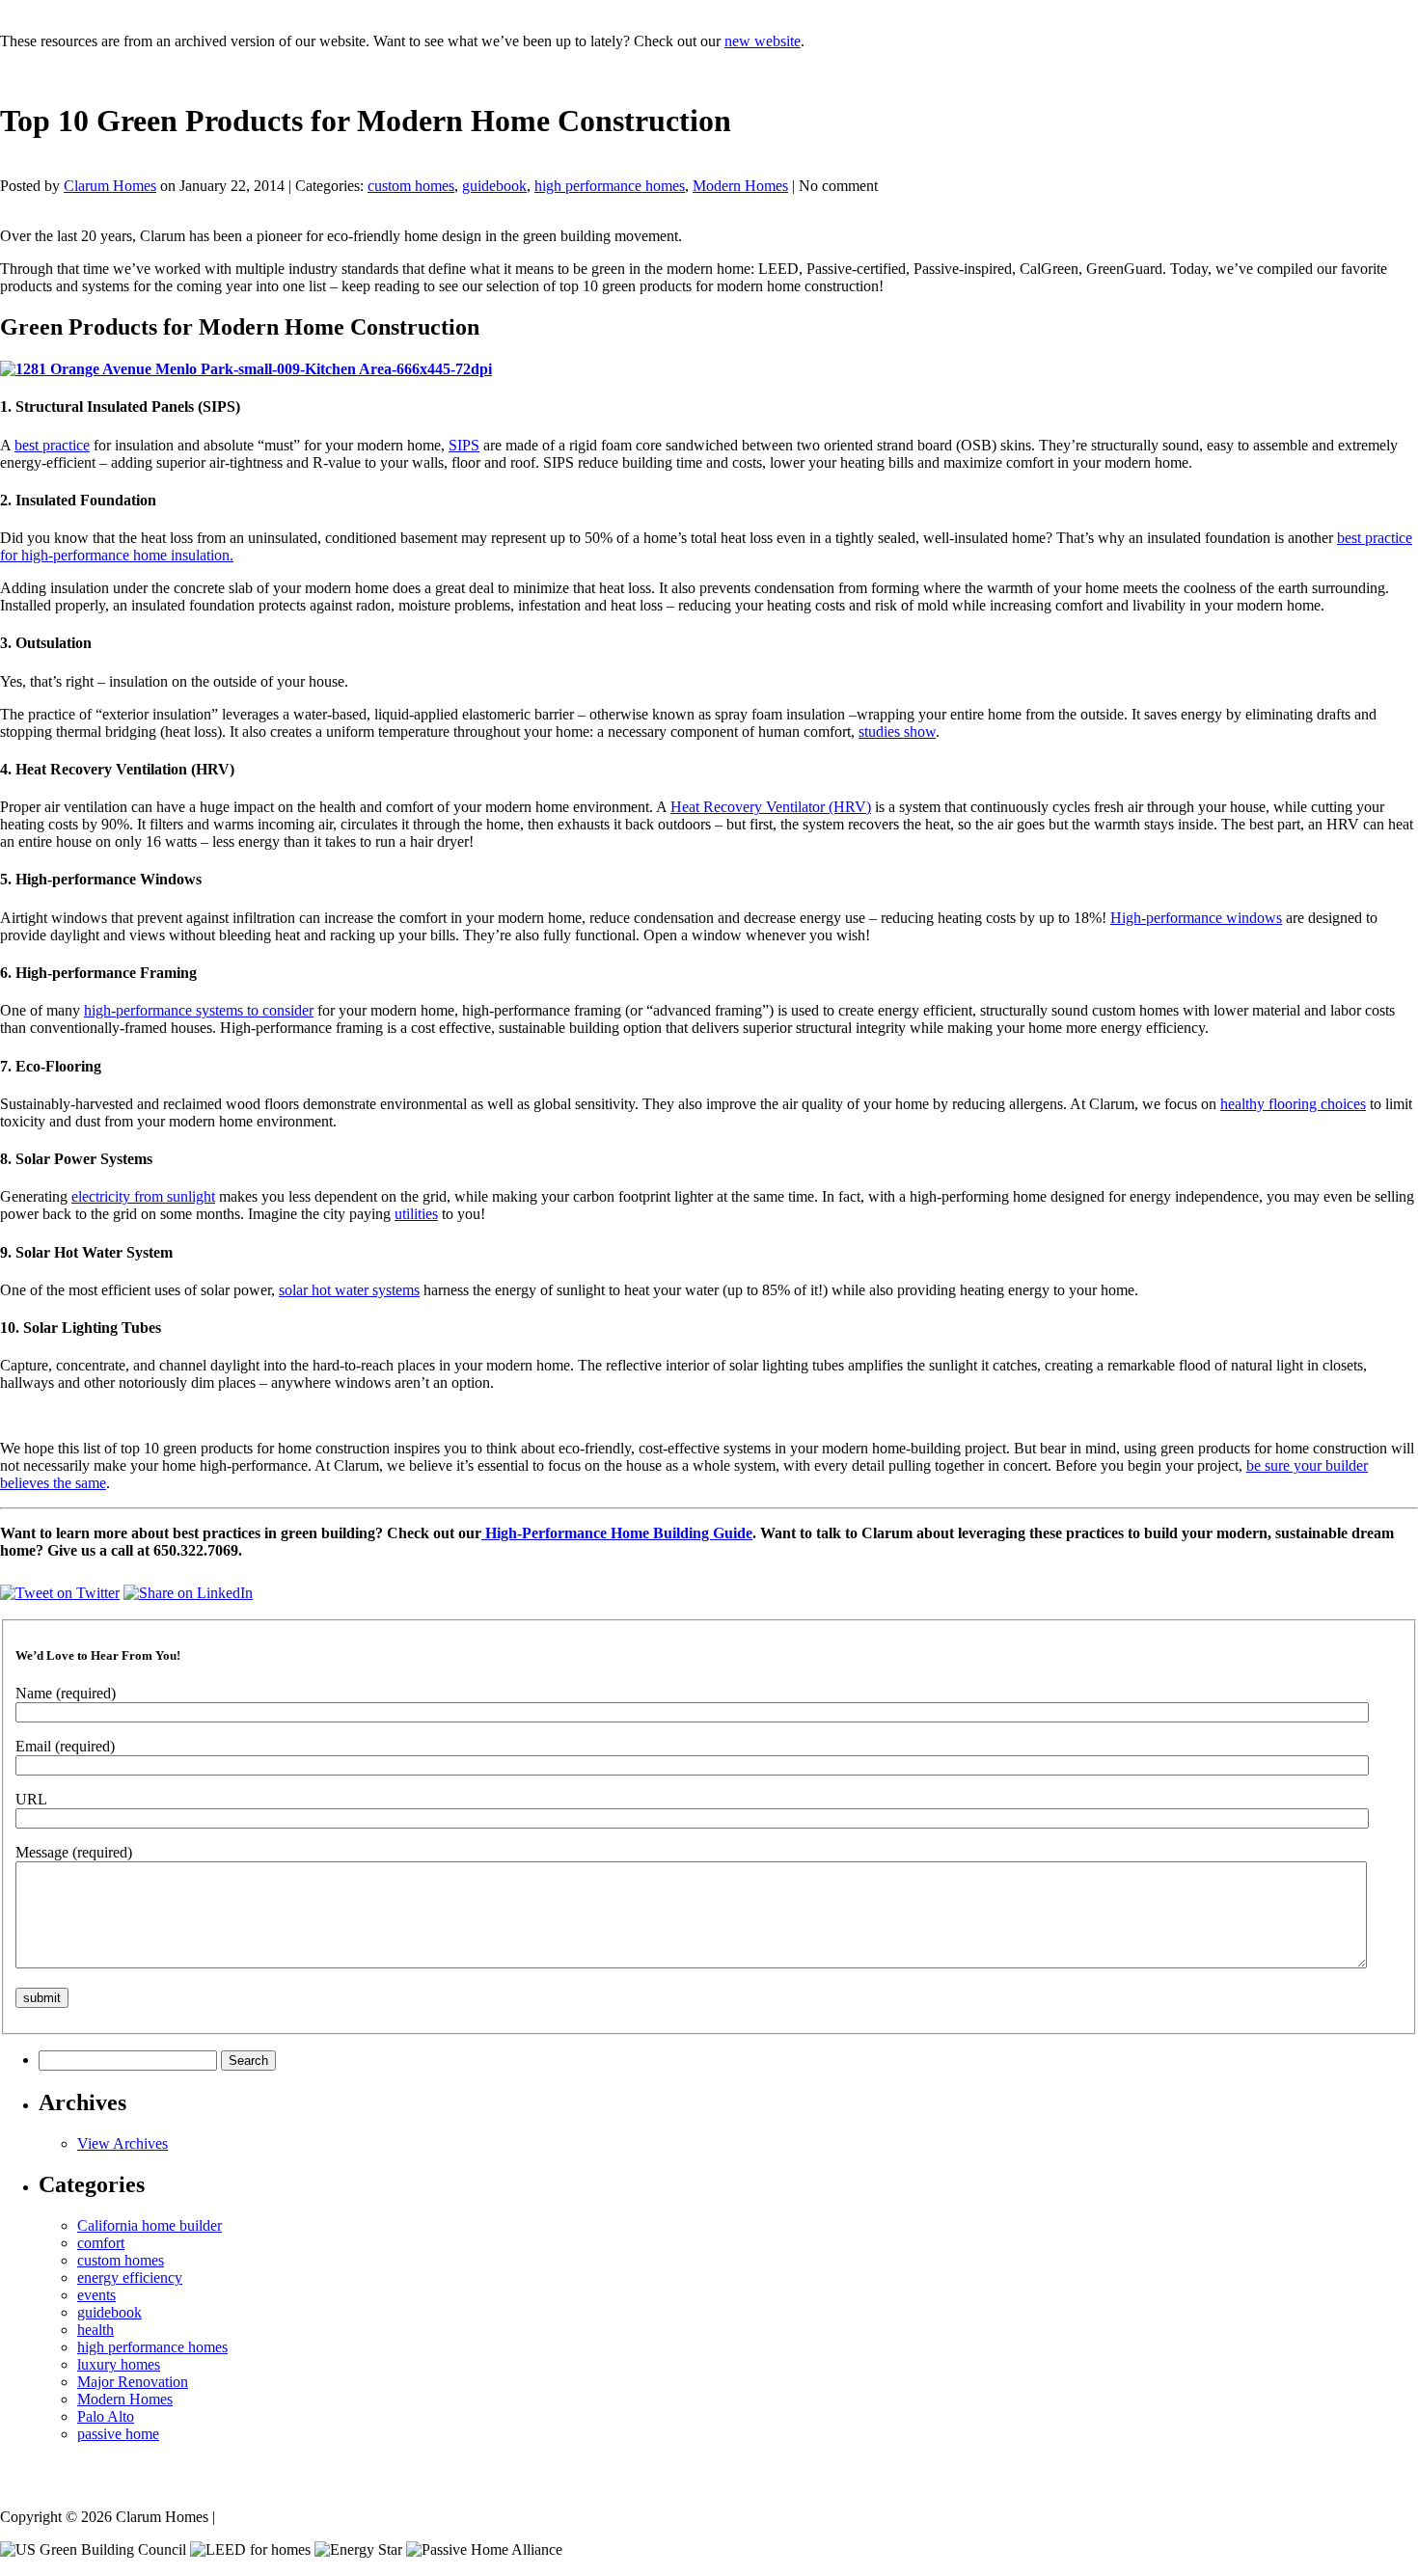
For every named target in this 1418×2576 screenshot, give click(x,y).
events (96, 2295)
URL (31, 1799)
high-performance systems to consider (199, 1010)
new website (763, 41)
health (95, 2330)
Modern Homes (740, 186)
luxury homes (119, 2364)
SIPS (464, 445)
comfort (101, 2243)
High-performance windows (1196, 918)
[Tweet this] (60, 1593)
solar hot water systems (349, 1290)
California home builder (150, 2225)
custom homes (411, 186)
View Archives (123, 2143)
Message (74, 1852)
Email (65, 1746)
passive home (118, 2434)
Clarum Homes (110, 186)
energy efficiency (130, 2278)
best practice (52, 445)
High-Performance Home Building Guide (617, 1533)
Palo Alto (106, 2416)
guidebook (494, 186)
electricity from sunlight (143, 1196)
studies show (897, 732)
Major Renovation (133, 2382)
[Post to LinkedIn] (188, 1593)
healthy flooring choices (1293, 1104)
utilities (416, 1214)
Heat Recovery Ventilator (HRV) (771, 807)
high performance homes (610, 186)
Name (66, 1693)
